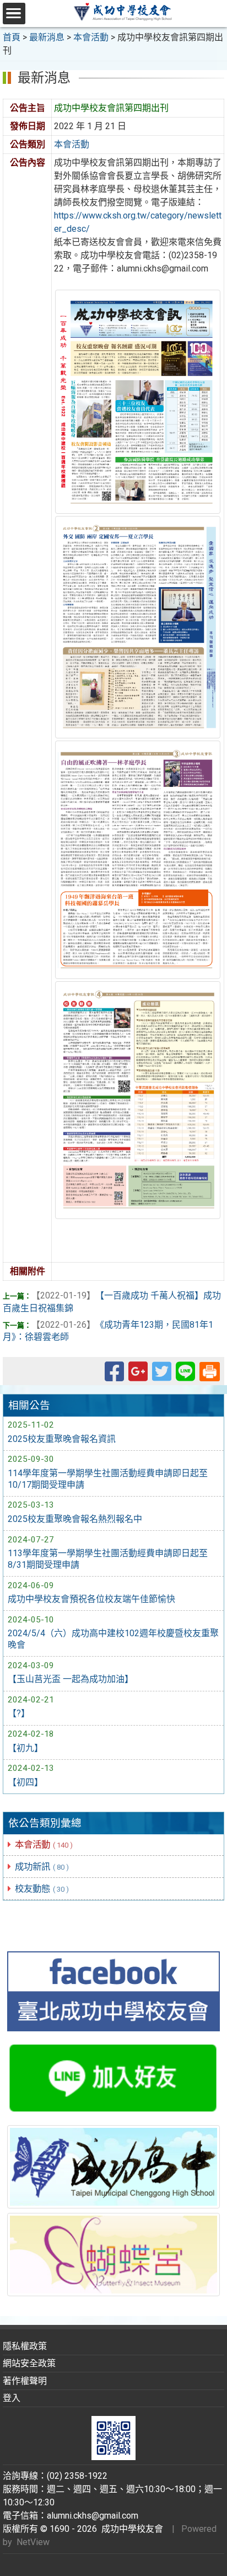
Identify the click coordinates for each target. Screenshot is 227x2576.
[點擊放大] (138, 401)
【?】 (19, 1713)
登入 (12, 2398)
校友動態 (42, 1889)
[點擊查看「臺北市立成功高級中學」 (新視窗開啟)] (113, 2167)
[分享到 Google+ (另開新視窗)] (138, 1377)
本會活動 (44, 1845)
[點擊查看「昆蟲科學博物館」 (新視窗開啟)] (113, 2254)
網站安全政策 (29, 2363)
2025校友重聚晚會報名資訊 (62, 1439)
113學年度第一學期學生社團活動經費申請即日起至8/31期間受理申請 (108, 1559)
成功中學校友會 (130, 2529)
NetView (33, 2542)
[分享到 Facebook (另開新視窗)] (114, 1377)
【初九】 (25, 1748)
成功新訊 (42, 1867)
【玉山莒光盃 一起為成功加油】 (71, 1679)
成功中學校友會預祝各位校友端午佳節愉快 (91, 1599)
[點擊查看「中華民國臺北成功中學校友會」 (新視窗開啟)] (113, 1992)
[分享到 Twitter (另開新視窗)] (162, 1377)
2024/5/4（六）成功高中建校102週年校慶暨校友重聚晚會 (113, 1639)
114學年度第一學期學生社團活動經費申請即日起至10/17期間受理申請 (108, 1479)
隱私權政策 (25, 2346)
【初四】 (25, 1782)
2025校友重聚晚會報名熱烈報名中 (75, 1519)
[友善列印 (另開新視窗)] (210, 1371)
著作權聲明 (25, 2381)
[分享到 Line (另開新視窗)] (185, 1377)
